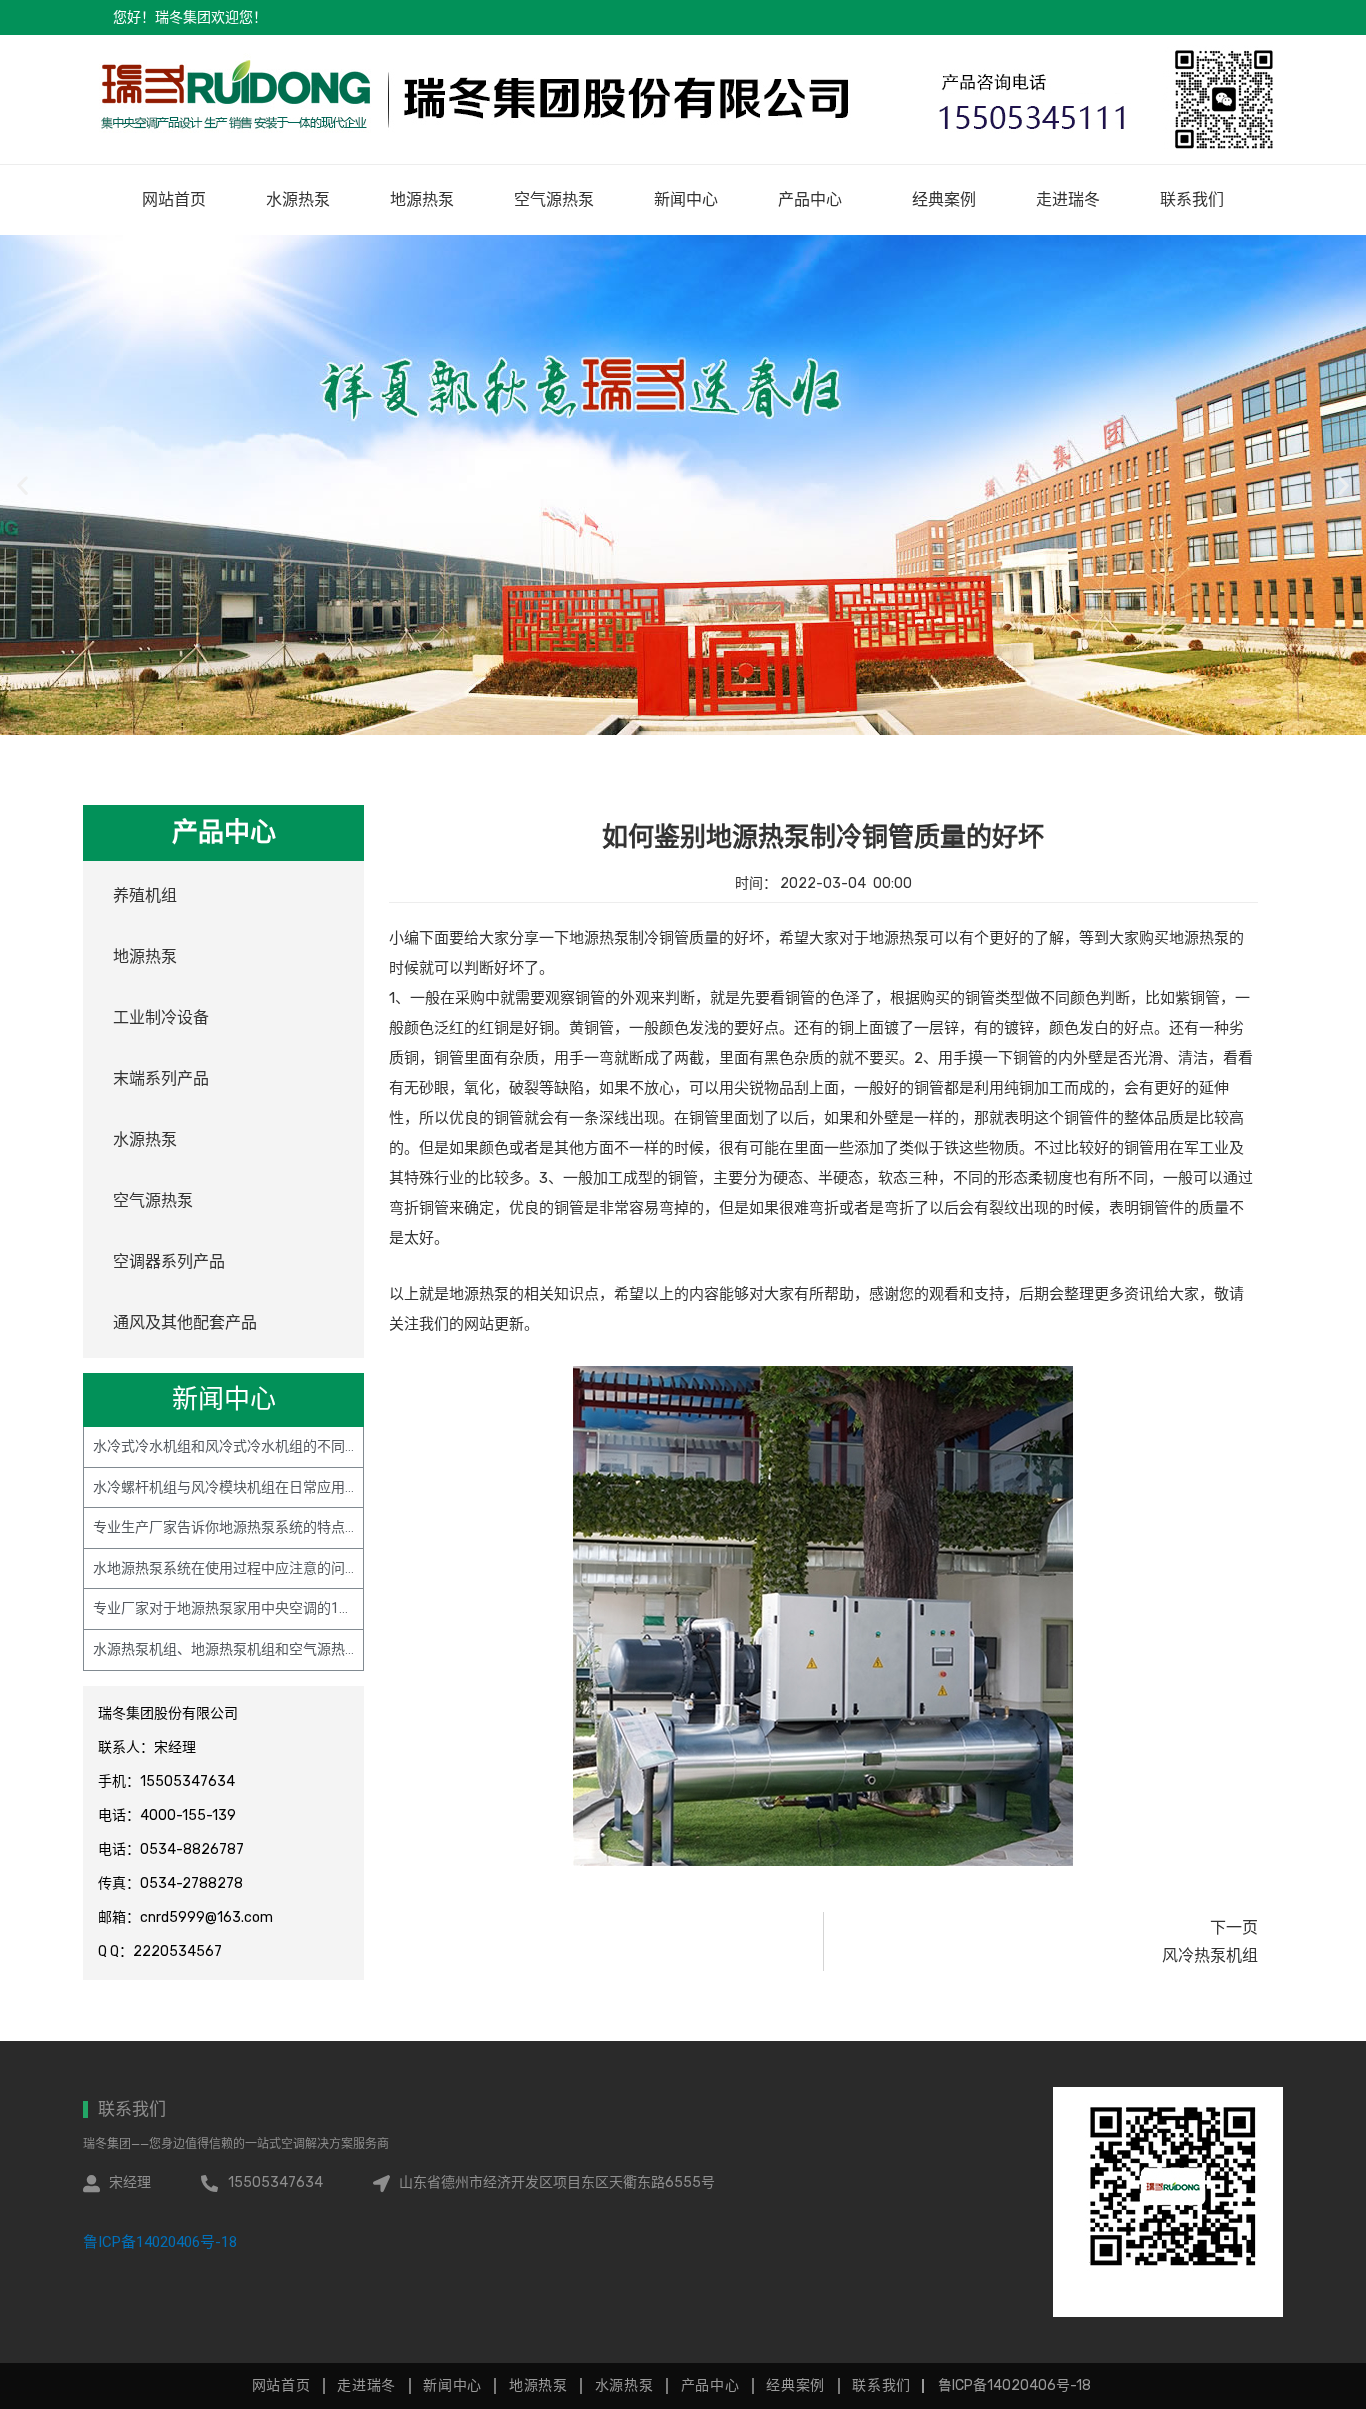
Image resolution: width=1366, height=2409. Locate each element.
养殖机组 (145, 895)
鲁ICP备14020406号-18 (160, 2242)
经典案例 (944, 199)
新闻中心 (686, 199)
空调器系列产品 (169, 1261)
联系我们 (1192, 199)
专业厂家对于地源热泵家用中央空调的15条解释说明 (255, 1608)
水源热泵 (298, 199)
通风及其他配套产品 (185, 1322)
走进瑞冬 (1068, 199)
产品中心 (810, 199)
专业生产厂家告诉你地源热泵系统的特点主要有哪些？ (261, 1527)
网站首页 (174, 199)
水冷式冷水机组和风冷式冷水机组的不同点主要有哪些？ (268, 1446)
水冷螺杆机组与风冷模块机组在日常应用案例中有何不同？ (275, 1487)
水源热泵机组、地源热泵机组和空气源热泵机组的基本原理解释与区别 (310, 1649)
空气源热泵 (554, 199)
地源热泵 (422, 199)
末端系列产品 (161, 1078)
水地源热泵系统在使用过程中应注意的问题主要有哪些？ (268, 1568)
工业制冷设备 (161, 1017)
